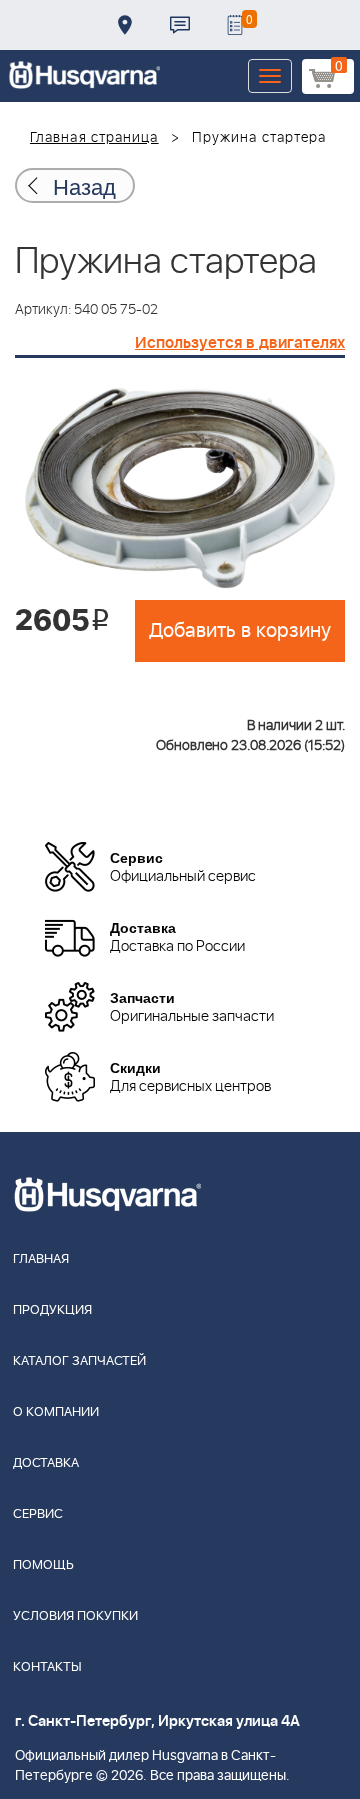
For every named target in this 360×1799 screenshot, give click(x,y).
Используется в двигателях (240, 343)
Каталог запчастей (79, 1361)
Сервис (38, 1514)
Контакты (180, 25)
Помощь (43, 1565)
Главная (41, 1259)
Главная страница (94, 138)
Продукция (52, 1310)
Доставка (125, 25)
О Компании (56, 1412)
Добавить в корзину (240, 631)
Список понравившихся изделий (235, 25)
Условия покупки (75, 1616)
